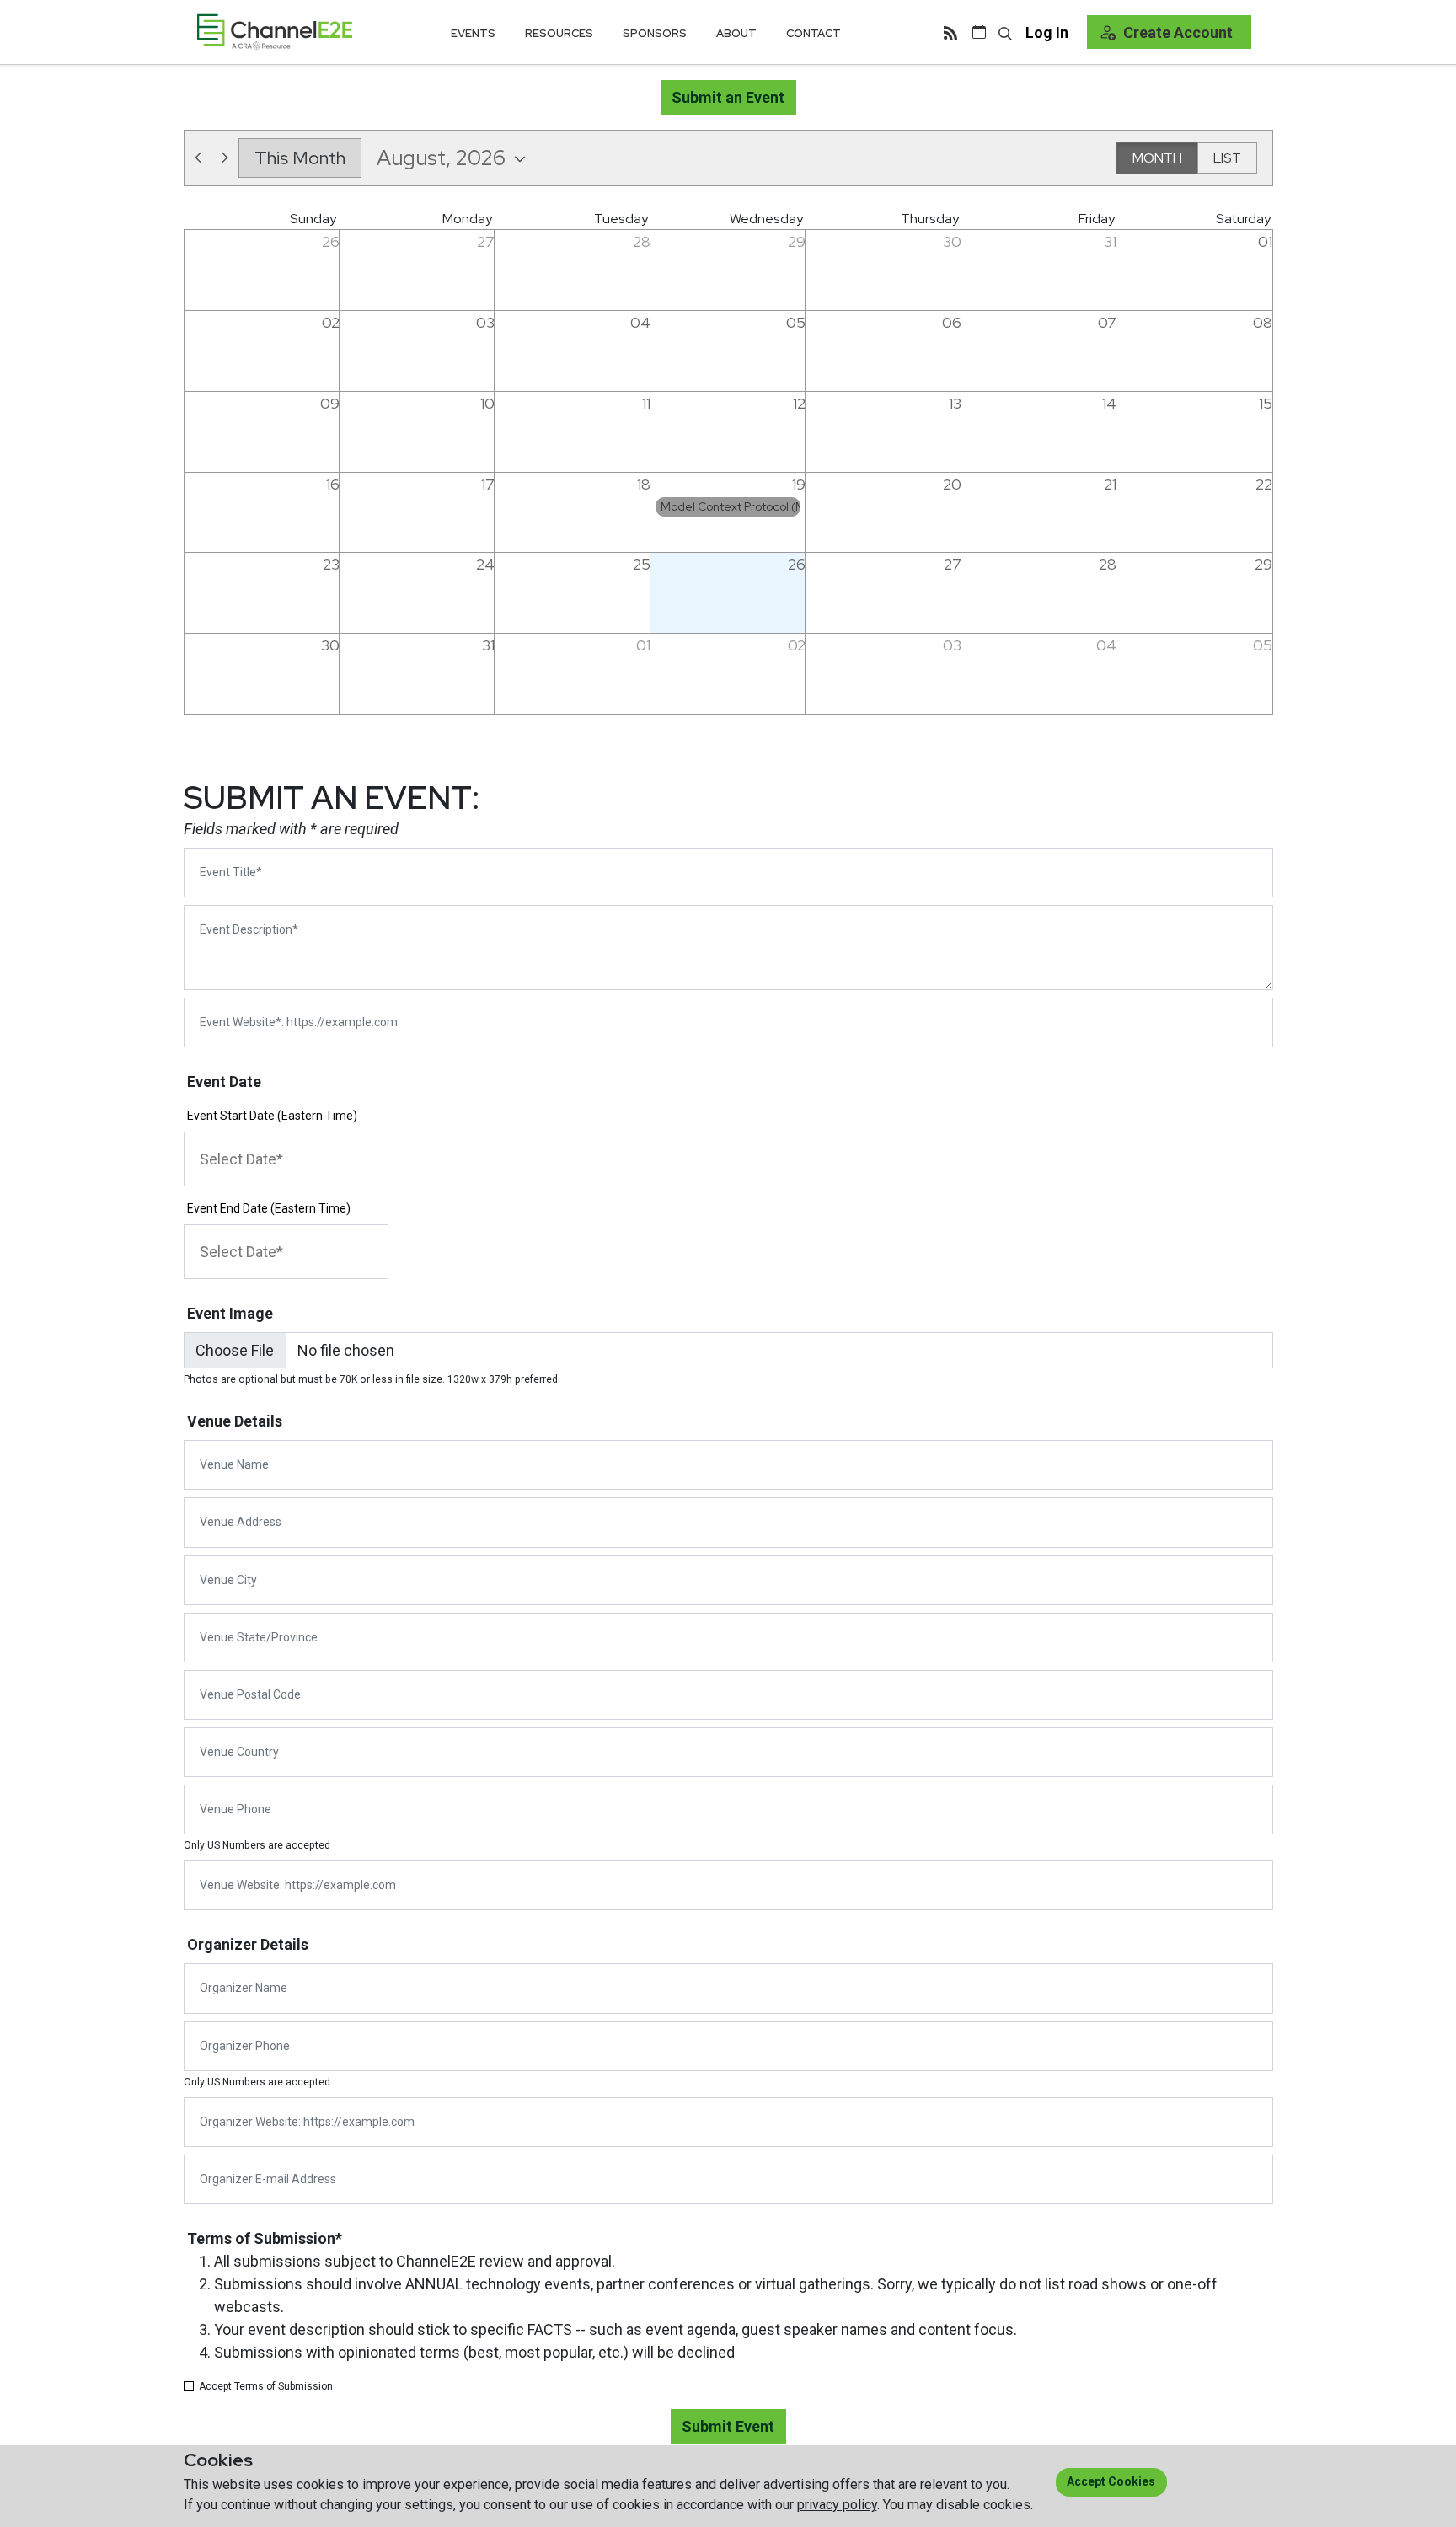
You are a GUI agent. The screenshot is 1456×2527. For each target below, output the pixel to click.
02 (331, 322)
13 (955, 403)
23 (331, 564)
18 (644, 484)
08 (1263, 322)
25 (642, 564)
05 (796, 322)
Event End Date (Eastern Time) (269, 1208)
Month (1157, 158)
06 (952, 322)
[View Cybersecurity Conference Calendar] (979, 32)
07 (1107, 322)
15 (1266, 403)
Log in (1047, 32)
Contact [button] (814, 33)
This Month (300, 158)
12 (799, 403)
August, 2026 (441, 158)
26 (331, 241)
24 (485, 564)
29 (797, 241)
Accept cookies (1111, 2481)
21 (1110, 484)
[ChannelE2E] (275, 32)
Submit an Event (728, 97)
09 (330, 403)
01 (1265, 241)
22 (1264, 484)
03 (485, 322)
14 (1109, 403)
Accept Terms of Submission (266, 2386)
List (1227, 158)
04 (640, 322)
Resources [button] (559, 33)
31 (1110, 241)
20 (952, 484)
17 (488, 484)
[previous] (198, 158)
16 (333, 484)
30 (952, 241)
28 (642, 241)
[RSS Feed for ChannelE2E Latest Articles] (950, 32)
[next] (225, 158)
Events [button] (473, 33)
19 (799, 484)
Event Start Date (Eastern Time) (272, 1116)
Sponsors (655, 33)
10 (487, 403)
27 (486, 241)
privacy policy (837, 2505)
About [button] (736, 33)
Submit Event (728, 2426)
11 (646, 403)
